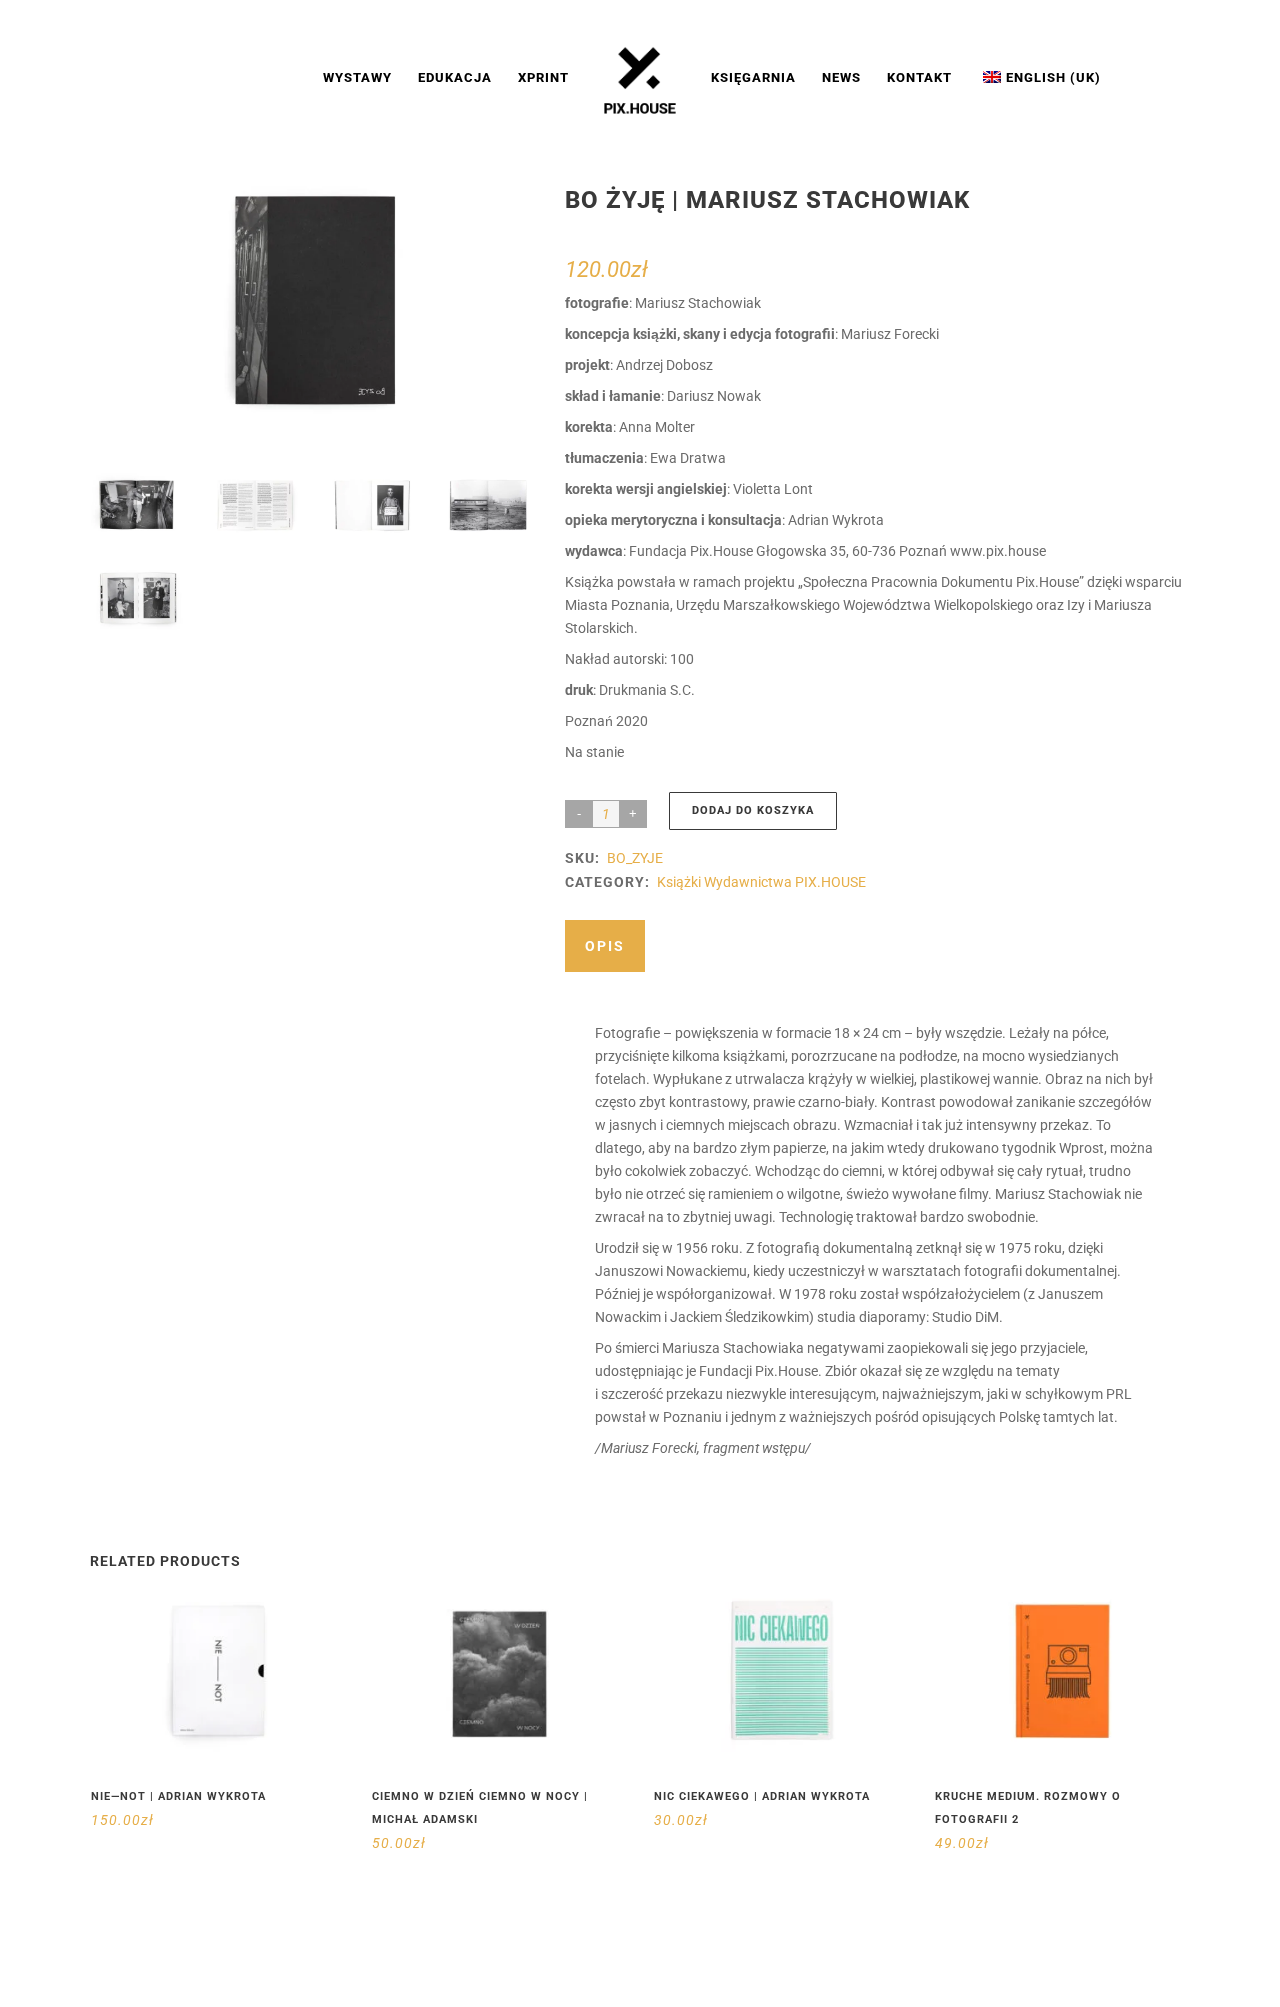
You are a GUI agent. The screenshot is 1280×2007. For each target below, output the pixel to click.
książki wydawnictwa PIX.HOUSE (761, 882)
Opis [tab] (605, 946)
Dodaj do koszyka (753, 810)
